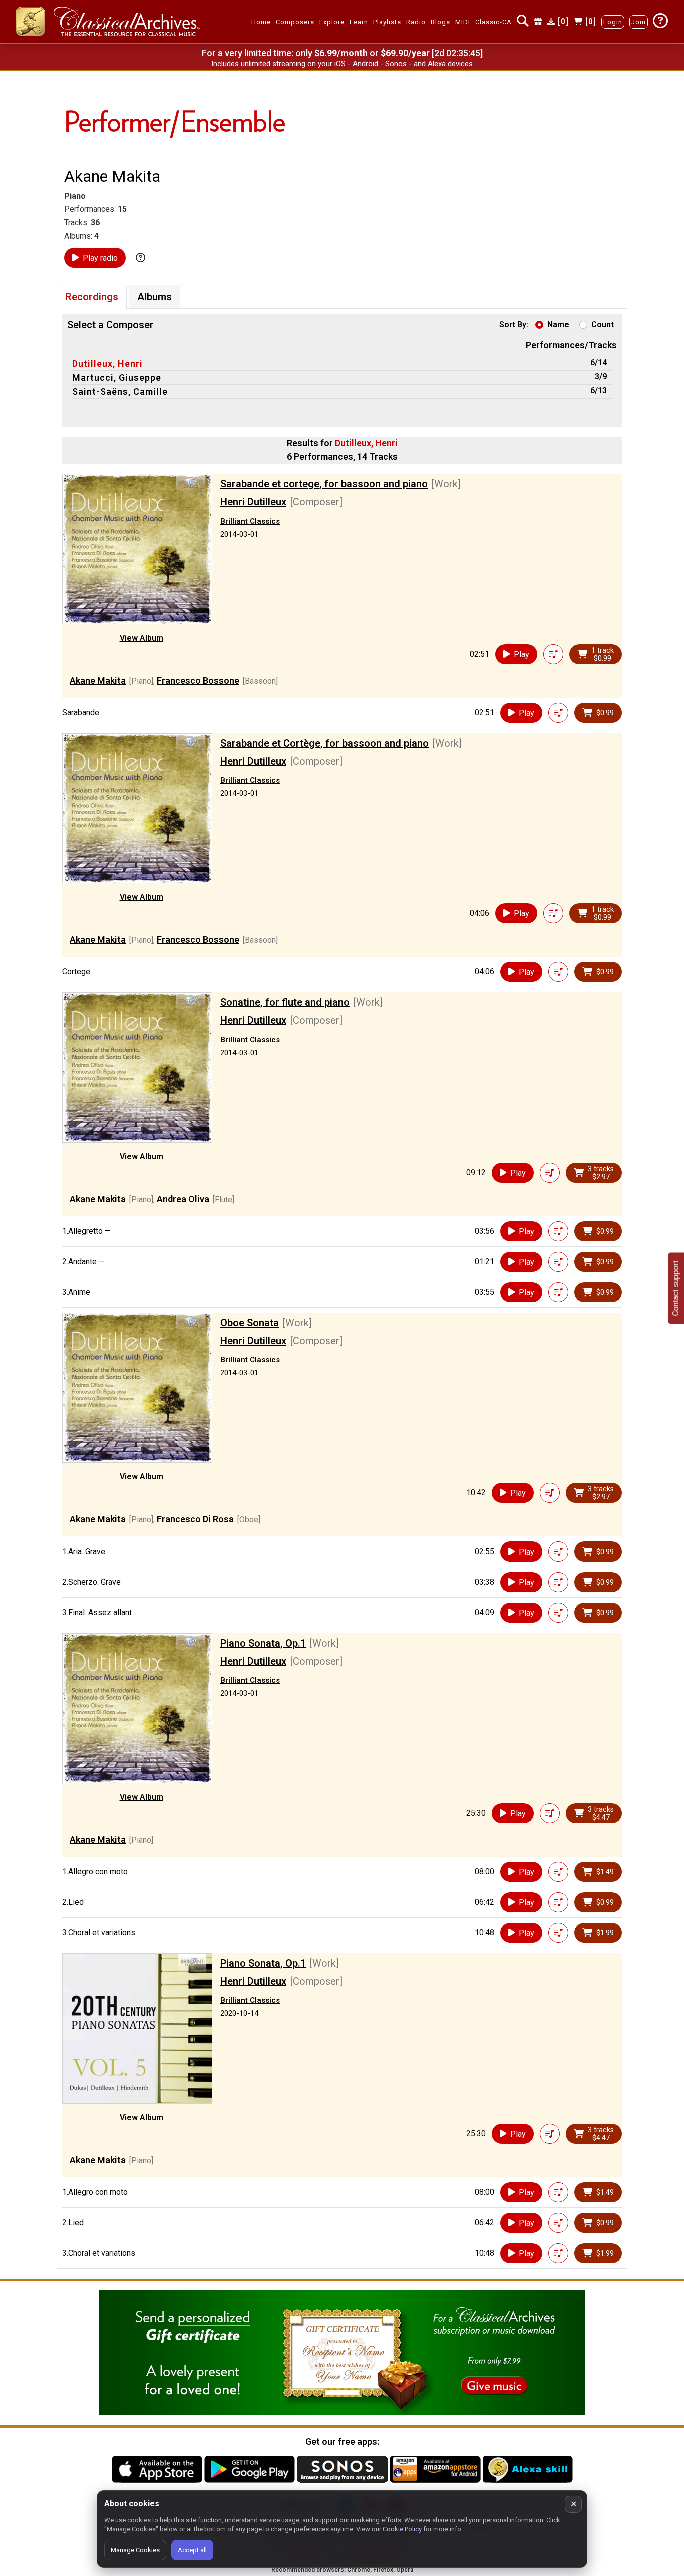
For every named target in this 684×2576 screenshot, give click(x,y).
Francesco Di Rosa (195, 1519)
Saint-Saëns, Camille (120, 392)
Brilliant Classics (250, 521)
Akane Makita (98, 680)
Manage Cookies (135, 2550)
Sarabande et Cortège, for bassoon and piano (324, 743)
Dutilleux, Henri (107, 364)
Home (261, 22)
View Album (141, 638)
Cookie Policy (402, 2529)
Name (558, 325)
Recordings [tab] (92, 297)
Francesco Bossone (198, 680)
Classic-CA (493, 22)
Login (613, 22)
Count (603, 325)
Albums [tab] (154, 297)
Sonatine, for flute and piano (285, 1002)
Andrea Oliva (183, 1199)
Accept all (192, 2550)
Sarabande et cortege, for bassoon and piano (324, 484)
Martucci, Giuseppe (117, 378)
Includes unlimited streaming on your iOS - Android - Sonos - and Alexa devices (342, 64)
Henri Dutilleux (253, 502)
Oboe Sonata (250, 1323)
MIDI (463, 22)
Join (639, 22)
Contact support (676, 1288)
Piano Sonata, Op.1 (263, 1643)
